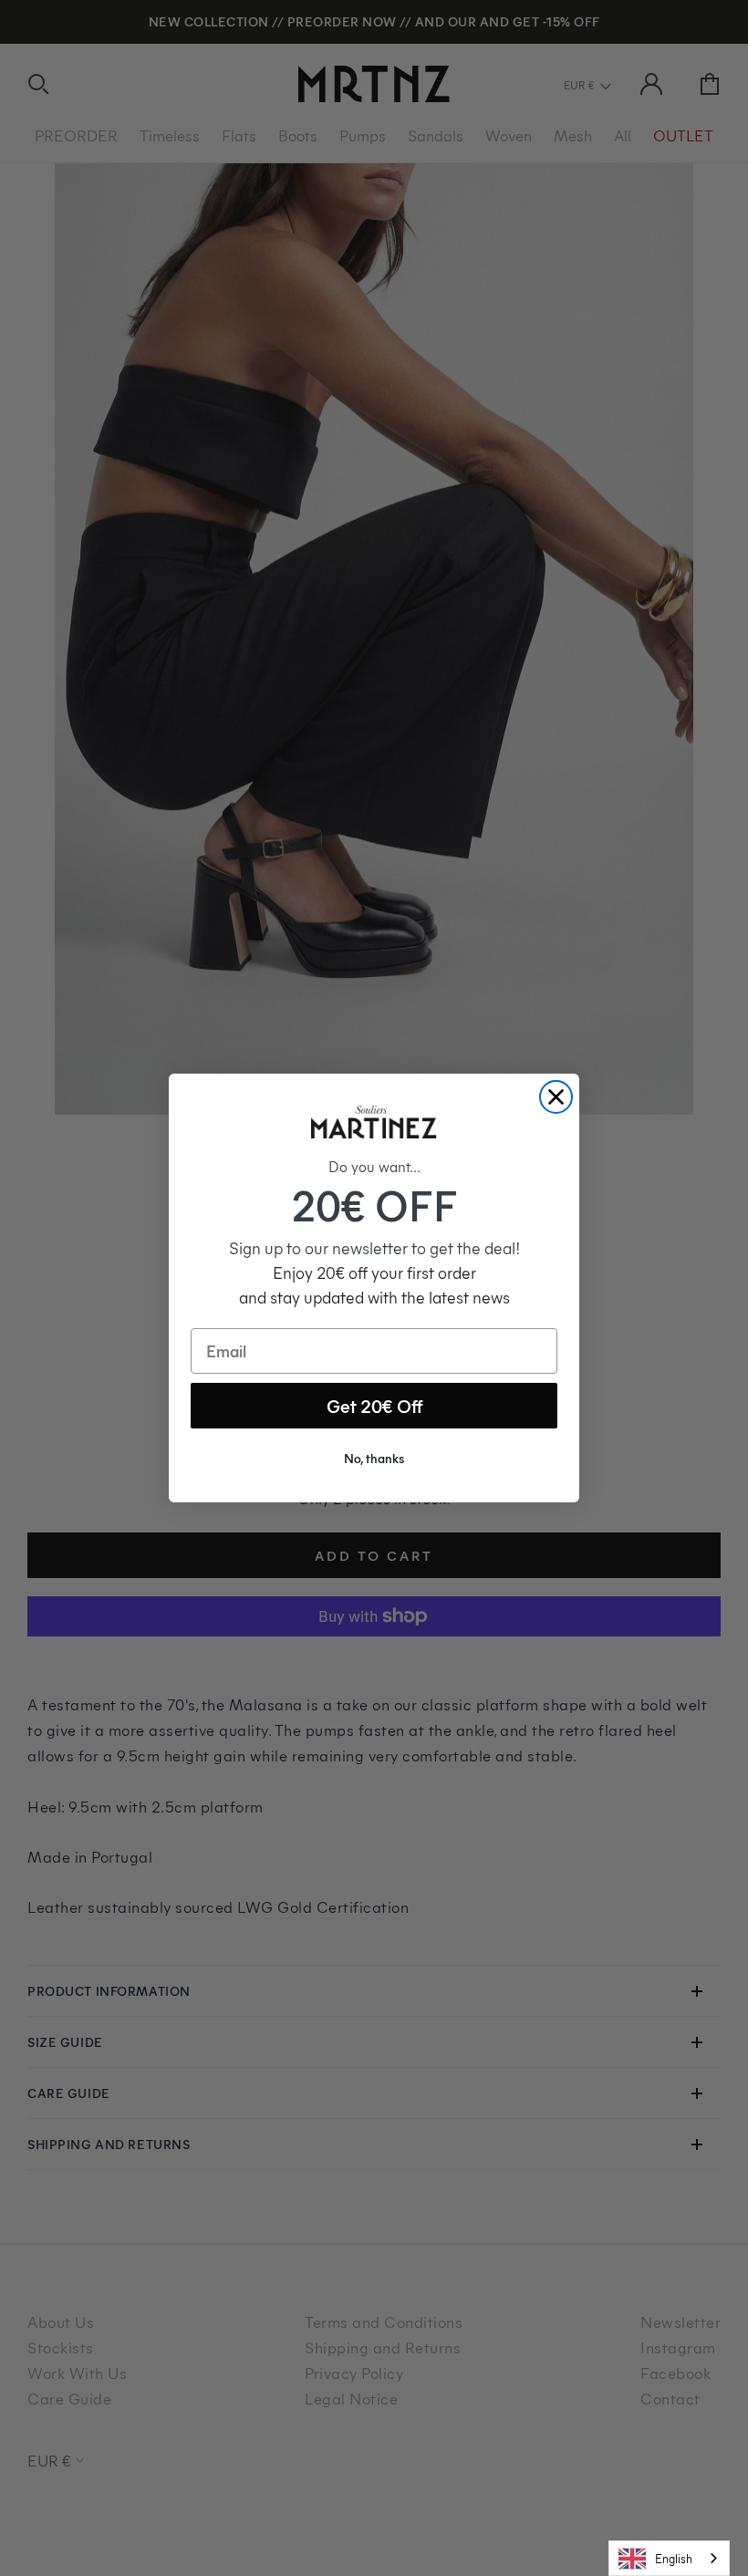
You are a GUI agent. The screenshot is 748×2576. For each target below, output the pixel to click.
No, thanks (374, 1458)
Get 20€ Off (374, 1405)
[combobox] (669, 2558)
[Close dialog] (556, 1097)
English (674, 2558)
